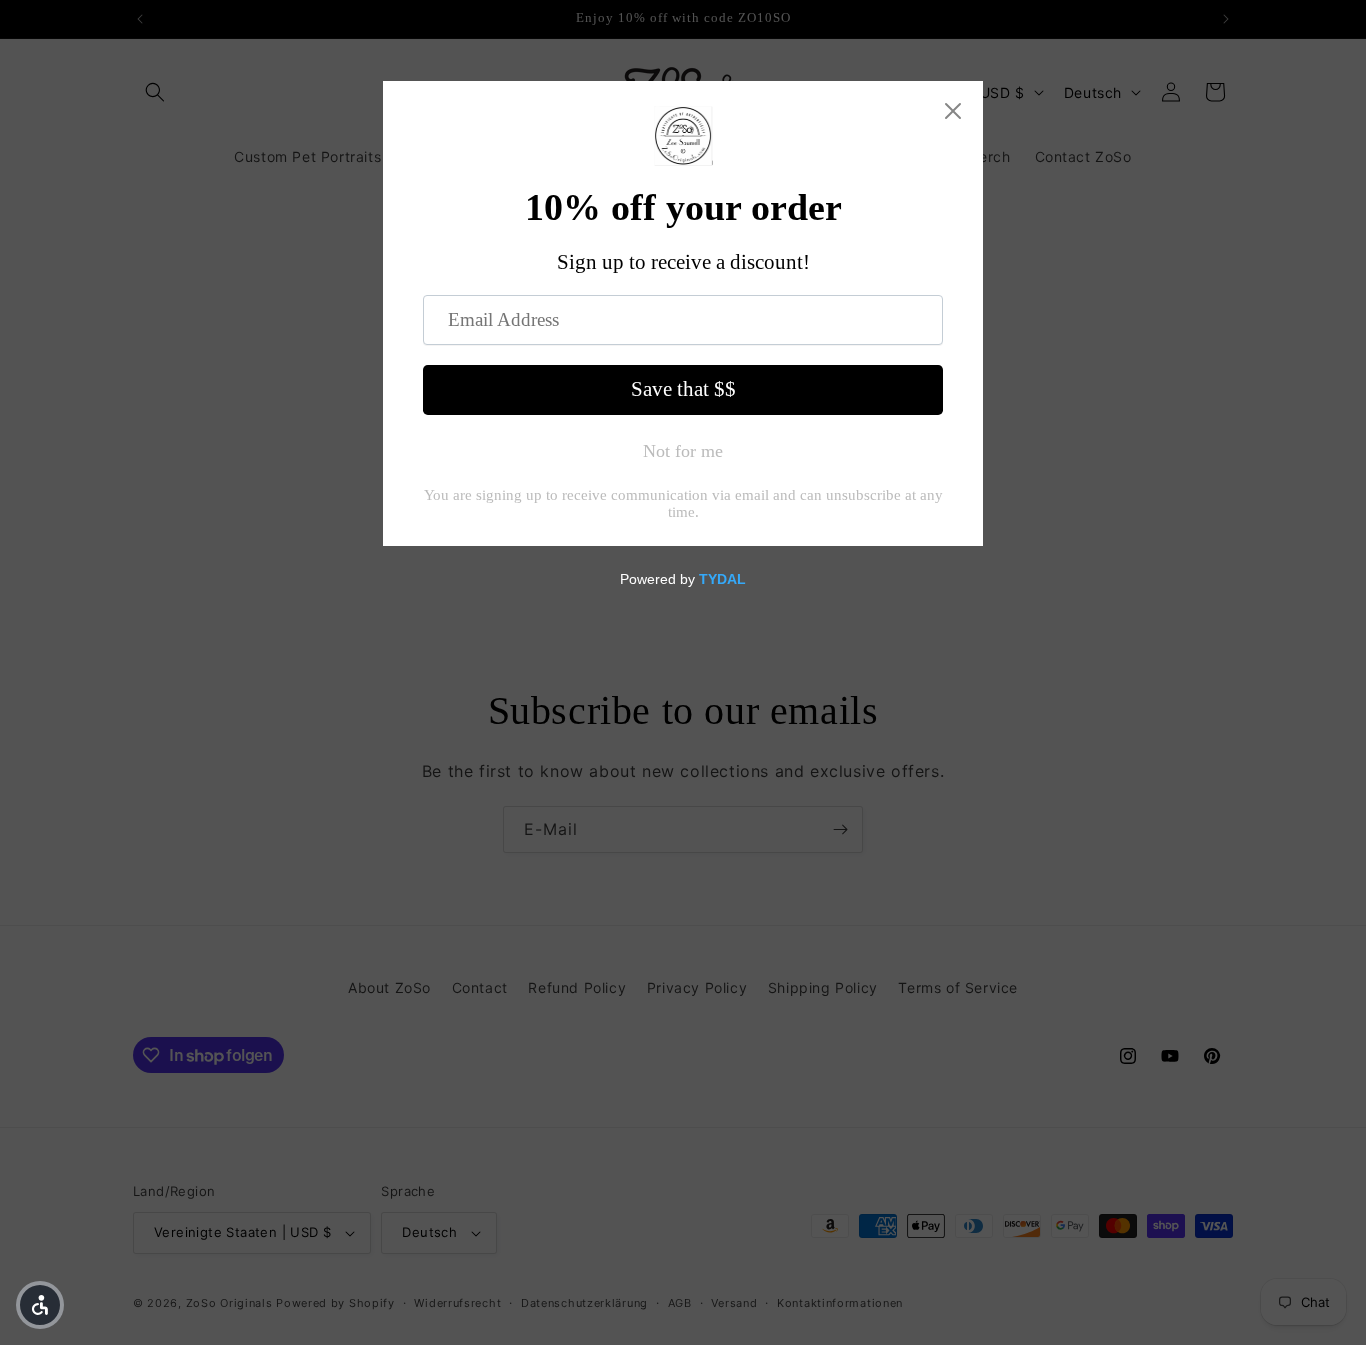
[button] (40, 1305)
